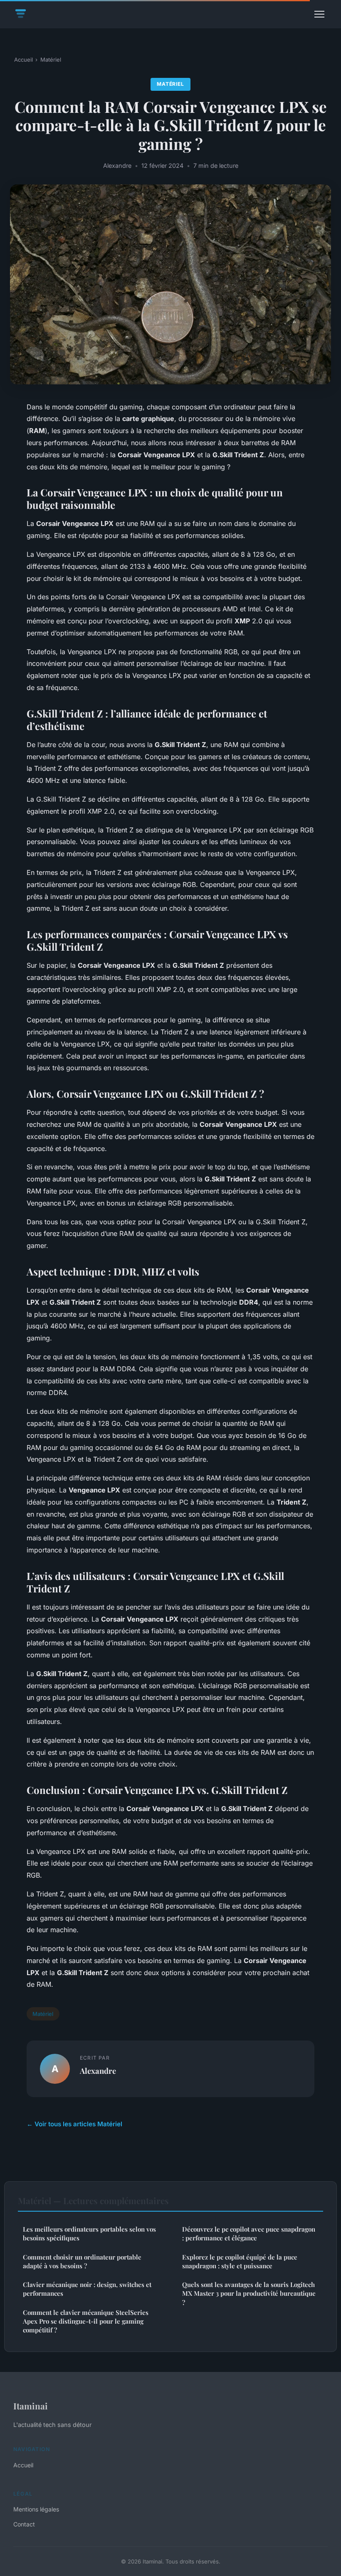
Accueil (23, 60)
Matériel (51, 60)
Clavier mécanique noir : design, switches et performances (87, 2289)
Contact (24, 2524)
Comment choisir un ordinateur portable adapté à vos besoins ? (82, 2261)
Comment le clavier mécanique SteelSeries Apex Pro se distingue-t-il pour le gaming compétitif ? (86, 2321)
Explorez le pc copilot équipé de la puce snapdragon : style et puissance (240, 2261)
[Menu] (319, 14)
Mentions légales (36, 2509)
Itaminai (31, 2406)
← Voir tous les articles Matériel (74, 2124)
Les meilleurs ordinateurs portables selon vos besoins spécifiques (89, 2233)
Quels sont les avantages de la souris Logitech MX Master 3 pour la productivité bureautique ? (249, 2293)
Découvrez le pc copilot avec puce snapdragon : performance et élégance (249, 2233)
